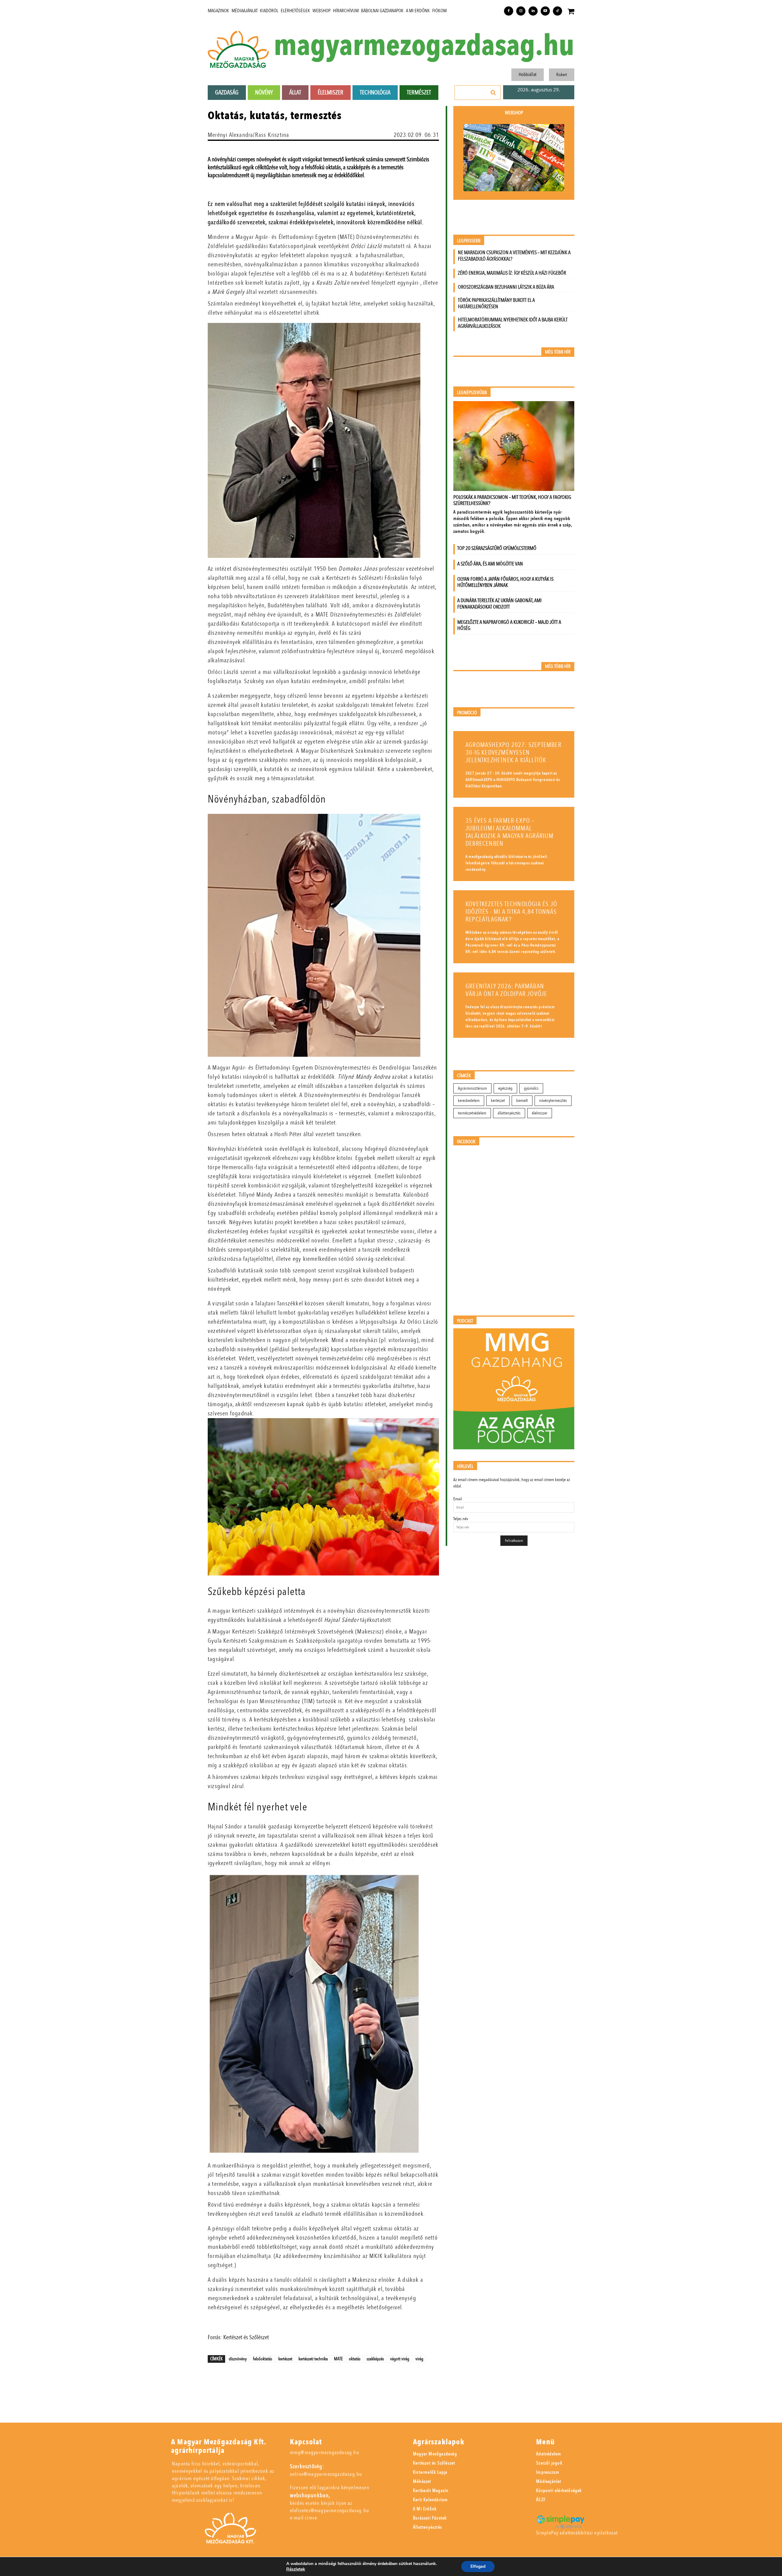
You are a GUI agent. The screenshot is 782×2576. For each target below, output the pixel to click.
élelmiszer (540, 1113)
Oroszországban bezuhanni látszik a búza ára (506, 287)
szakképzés (375, 2359)
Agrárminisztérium (472, 1088)
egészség (505, 1088)
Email (458, 1499)
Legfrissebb (469, 241)
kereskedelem (469, 1101)
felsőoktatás (263, 2359)
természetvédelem (472, 1113)
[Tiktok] (557, 11)
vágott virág (400, 2359)
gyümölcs (531, 1088)
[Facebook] (509, 11)
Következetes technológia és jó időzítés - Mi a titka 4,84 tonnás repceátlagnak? (511, 912)
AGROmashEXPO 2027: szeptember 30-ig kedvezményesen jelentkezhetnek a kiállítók (513, 753)
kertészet (285, 2359)
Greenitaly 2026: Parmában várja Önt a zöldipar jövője (506, 990)
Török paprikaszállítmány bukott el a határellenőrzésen (496, 303)
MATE (338, 2359)
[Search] (493, 93)
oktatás (355, 2359)
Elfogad (478, 2566)
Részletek (296, 2569)
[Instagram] (521, 11)
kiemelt (522, 1101)
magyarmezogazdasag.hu (424, 46)
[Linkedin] (533, 11)
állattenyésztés (509, 1113)
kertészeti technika (313, 2359)
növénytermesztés (553, 1101)
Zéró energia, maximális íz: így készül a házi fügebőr (512, 273)
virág (419, 2359)
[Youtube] (545, 11)
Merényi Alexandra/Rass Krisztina (248, 135)
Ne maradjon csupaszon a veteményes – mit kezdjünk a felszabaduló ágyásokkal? (514, 256)
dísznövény (238, 2359)
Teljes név (461, 1519)
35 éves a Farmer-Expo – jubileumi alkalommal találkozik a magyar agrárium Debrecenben (510, 832)
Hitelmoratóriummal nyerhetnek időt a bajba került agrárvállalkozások (513, 323)
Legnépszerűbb (472, 393)
